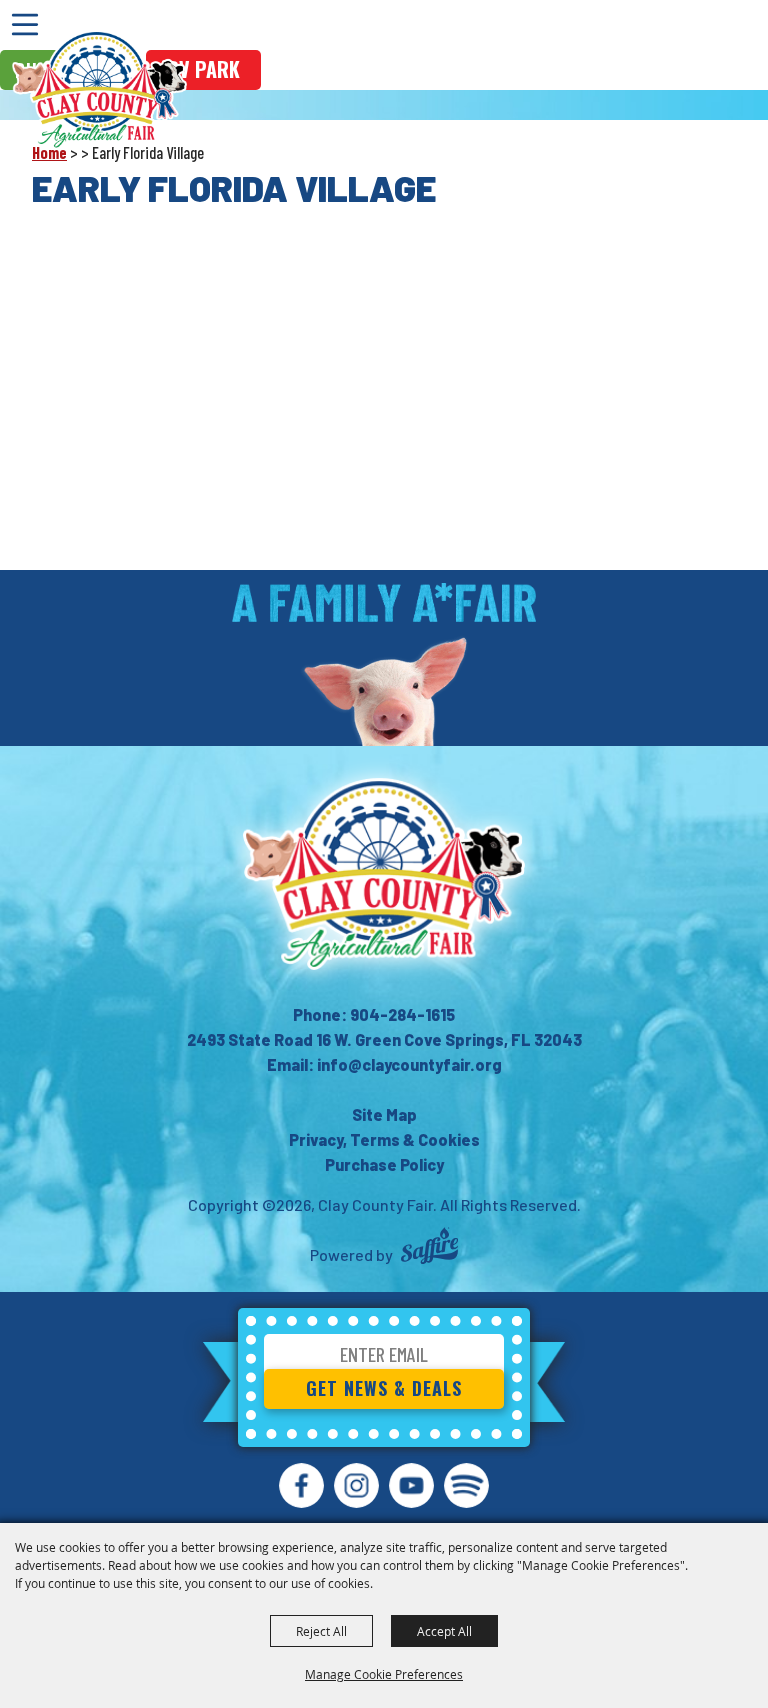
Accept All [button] (444, 1631)
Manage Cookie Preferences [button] (384, 1674)
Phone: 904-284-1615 (374, 1014)
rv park (203, 69)
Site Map (384, 1114)
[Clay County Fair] (99, 90)
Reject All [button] (321, 1631)
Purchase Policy (384, 1164)
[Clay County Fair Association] (384, 874)
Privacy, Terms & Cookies (384, 1139)
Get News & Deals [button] (384, 1388)
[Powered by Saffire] (429, 1248)
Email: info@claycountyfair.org (384, 1064)
